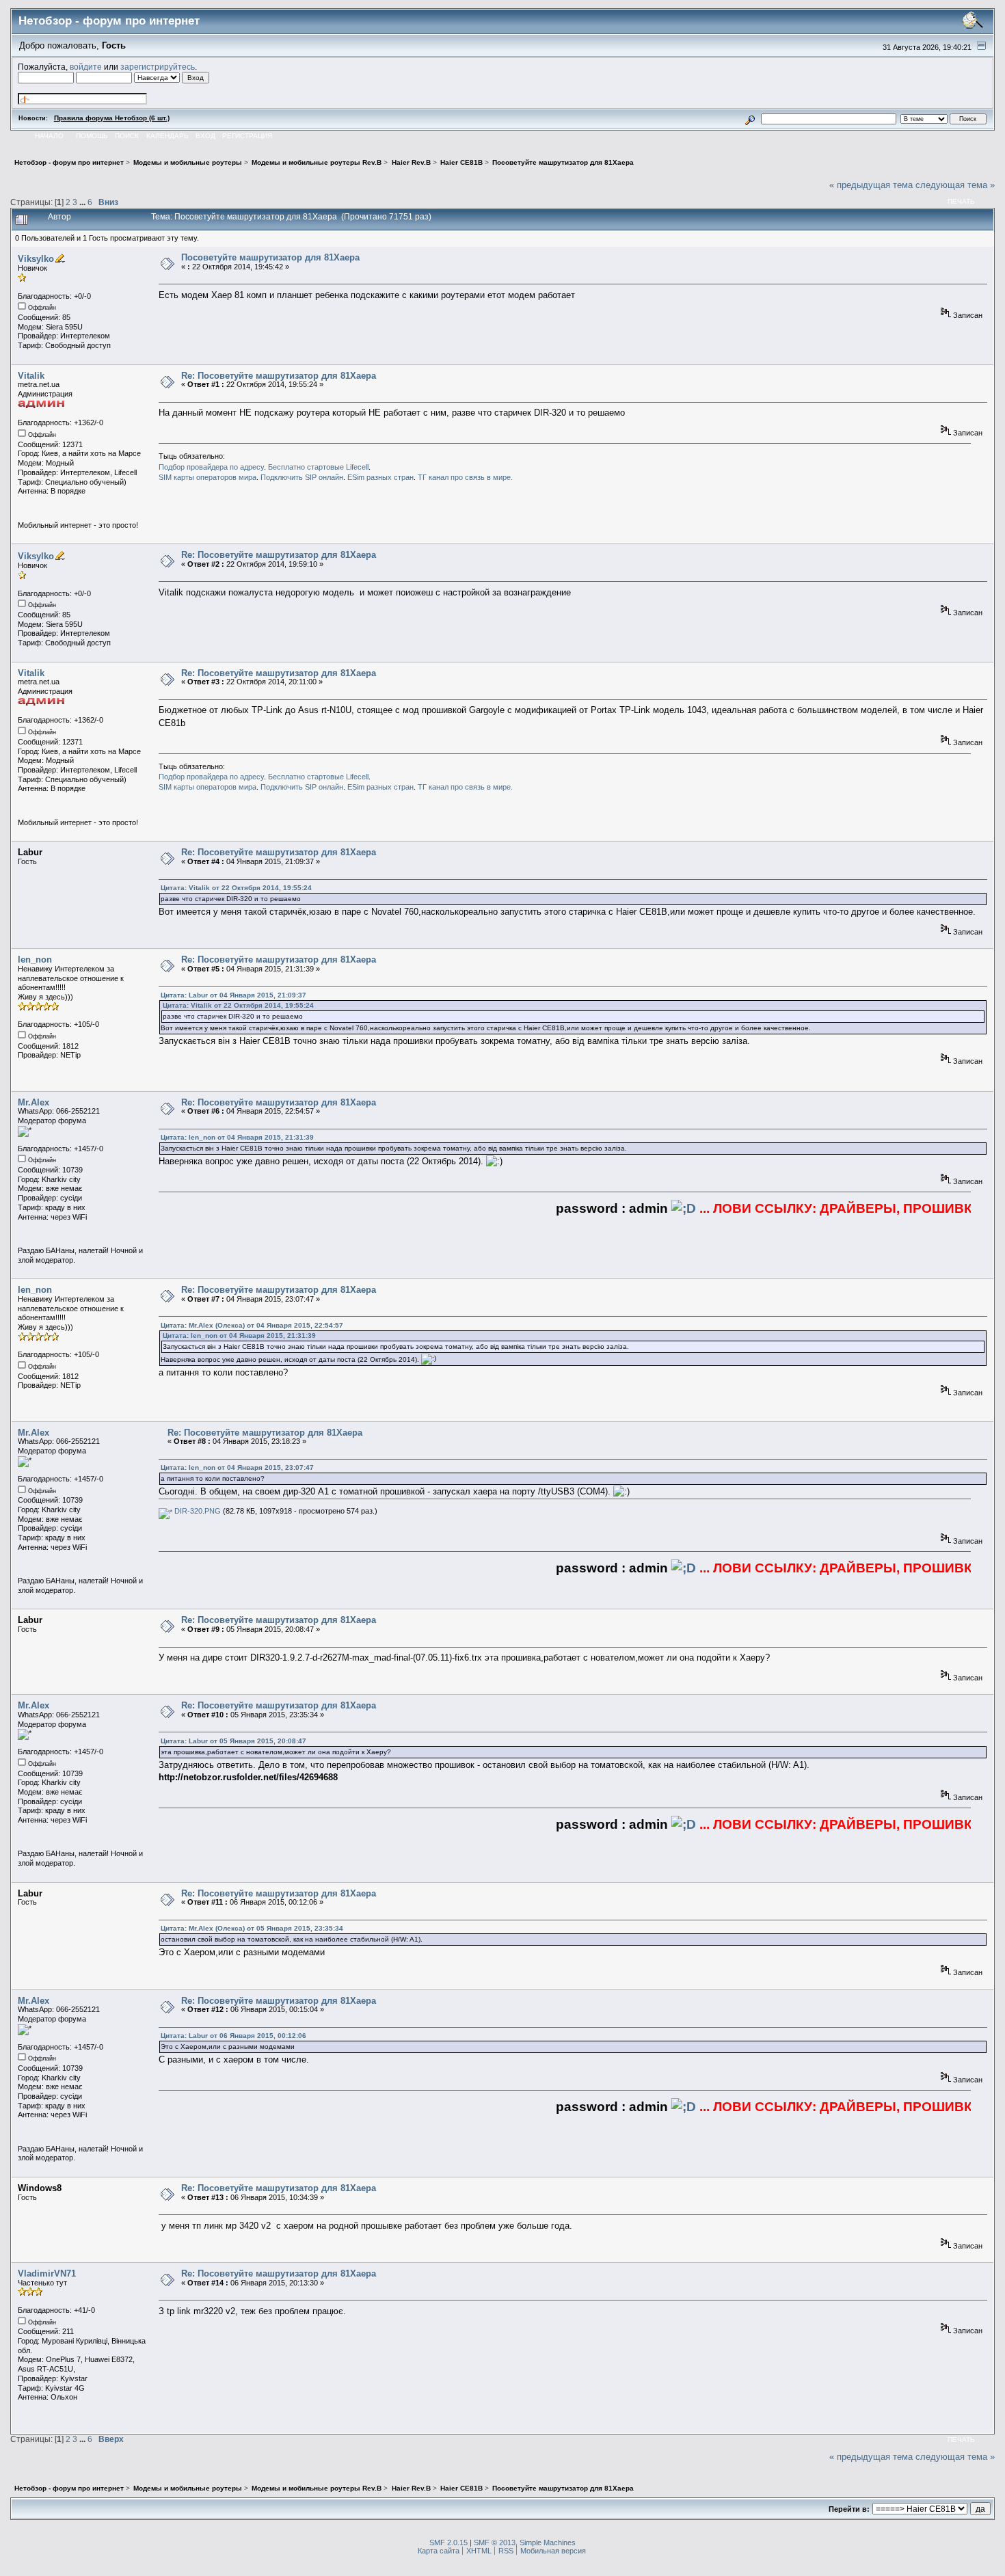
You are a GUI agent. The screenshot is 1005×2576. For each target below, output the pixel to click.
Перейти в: (849, 2509)
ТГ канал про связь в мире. (465, 477)
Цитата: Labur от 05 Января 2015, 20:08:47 (233, 1741)
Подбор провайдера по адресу (211, 467)
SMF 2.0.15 (448, 2543)
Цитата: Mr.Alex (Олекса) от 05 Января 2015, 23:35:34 (252, 1928)
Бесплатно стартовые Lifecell (318, 467)
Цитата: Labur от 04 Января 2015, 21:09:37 (233, 995)
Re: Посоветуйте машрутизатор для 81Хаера (279, 376)
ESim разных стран (380, 477)
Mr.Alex (33, 1102)
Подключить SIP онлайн (302, 477)
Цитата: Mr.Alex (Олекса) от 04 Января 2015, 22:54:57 (252, 1325)
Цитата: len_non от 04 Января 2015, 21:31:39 (237, 1137)
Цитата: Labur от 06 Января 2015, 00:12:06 (233, 2036)
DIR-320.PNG (197, 1511)
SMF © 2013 (495, 2543)
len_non (35, 960)
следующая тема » (955, 185)
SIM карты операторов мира (207, 477)
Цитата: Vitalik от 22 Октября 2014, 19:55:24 (236, 888)
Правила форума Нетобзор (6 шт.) (112, 118)
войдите (86, 67)
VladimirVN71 (47, 2273)
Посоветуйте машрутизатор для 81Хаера (270, 257)
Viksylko (36, 259)
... (83, 202)
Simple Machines (548, 2543)
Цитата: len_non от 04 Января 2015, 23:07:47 (237, 1467)
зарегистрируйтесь (158, 67)
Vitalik (31, 376)
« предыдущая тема (871, 185)
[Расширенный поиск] (750, 118)
